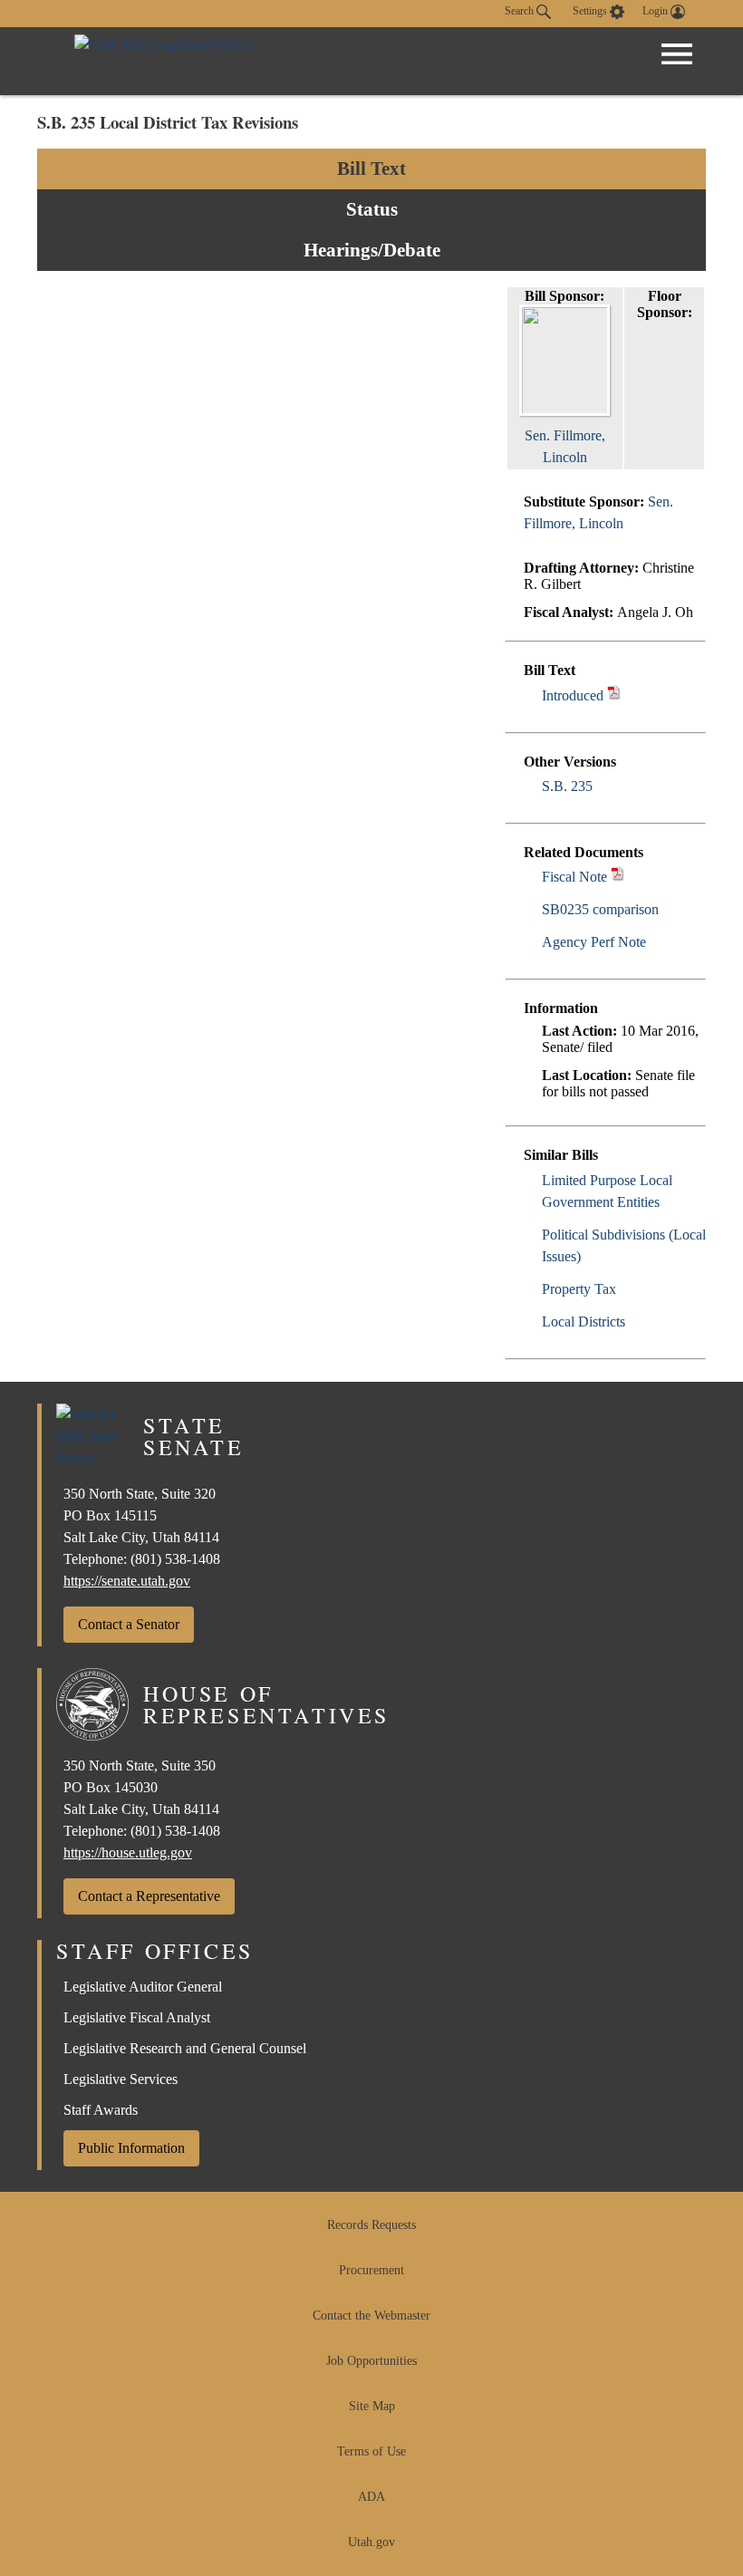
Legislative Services (121, 2079)
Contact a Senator (129, 1624)
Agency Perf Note (594, 942)
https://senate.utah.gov (127, 1581)
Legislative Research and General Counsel (185, 2048)
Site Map (372, 2406)
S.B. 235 (567, 786)
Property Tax (579, 1289)
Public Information (131, 2148)
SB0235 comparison (600, 909)
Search (521, 11)
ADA (371, 2497)
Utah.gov (371, 2542)
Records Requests (371, 2225)
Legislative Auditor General (143, 1987)
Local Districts (584, 1322)
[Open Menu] (677, 54)
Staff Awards (101, 2110)
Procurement (371, 2270)
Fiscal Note (574, 877)
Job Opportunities (371, 2361)
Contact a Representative (149, 1896)
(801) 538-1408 (175, 1559)
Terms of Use (371, 2451)
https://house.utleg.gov (128, 1852)
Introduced (573, 695)
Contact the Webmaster (371, 2316)
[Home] (164, 61)
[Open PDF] (614, 695)
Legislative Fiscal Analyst (137, 2017)
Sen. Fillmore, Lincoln (565, 446)
